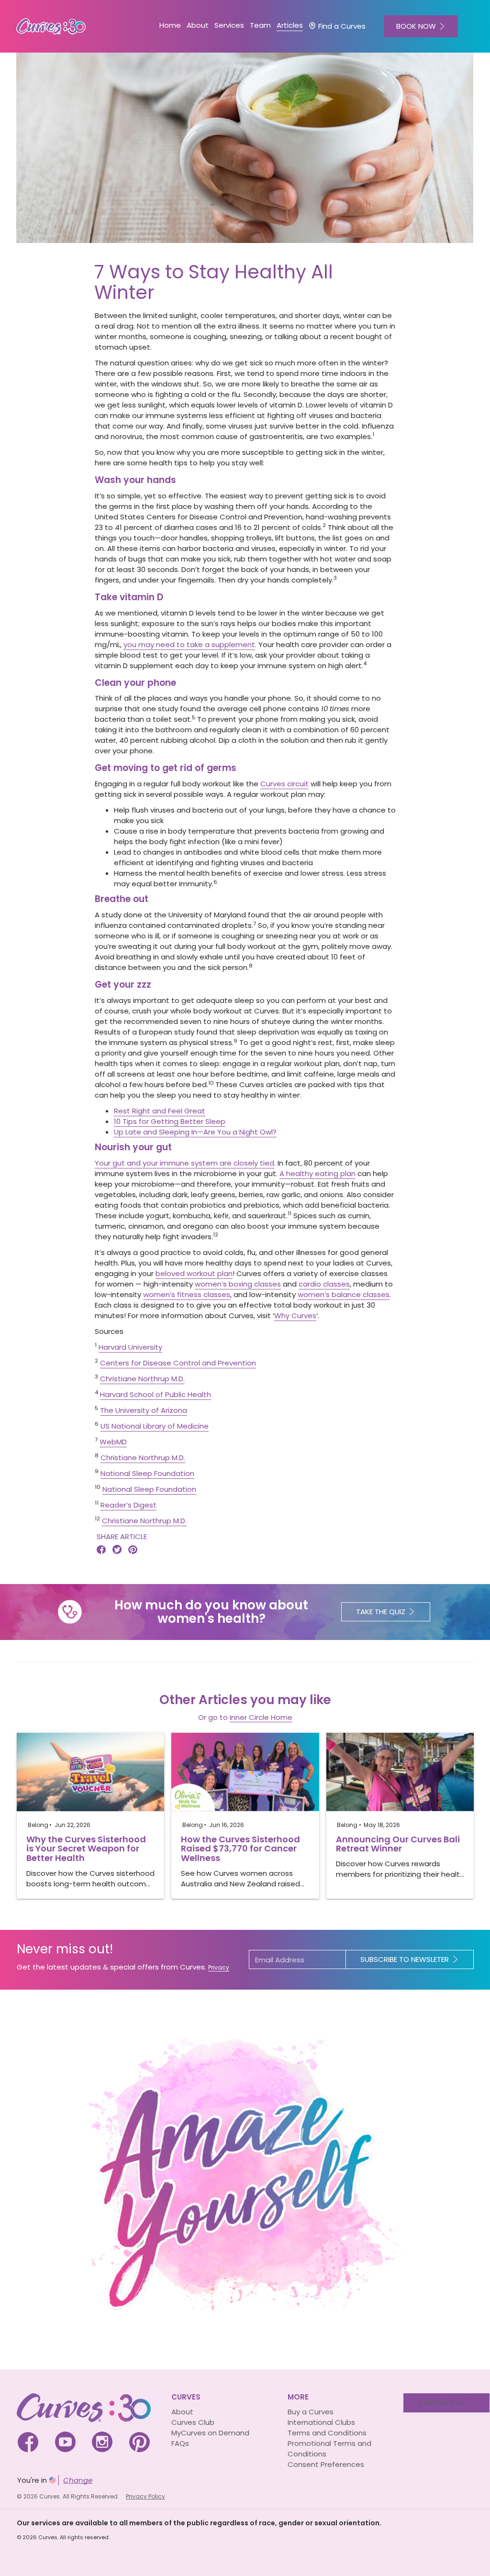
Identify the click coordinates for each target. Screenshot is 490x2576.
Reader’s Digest (128, 1505)
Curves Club (193, 2422)
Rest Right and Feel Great (160, 1111)
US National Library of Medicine (155, 1426)
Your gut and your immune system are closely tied (184, 1163)
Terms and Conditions (327, 2433)
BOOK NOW (416, 26)
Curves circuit (284, 784)
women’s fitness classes (187, 1294)
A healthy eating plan (317, 1173)
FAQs (180, 2443)
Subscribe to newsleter (405, 1959)
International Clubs (321, 2422)
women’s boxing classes (238, 1284)
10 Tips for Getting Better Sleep (170, 1121)
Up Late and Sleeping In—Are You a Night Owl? (195, 1132)
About (182, 2412)
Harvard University (130, 1347)
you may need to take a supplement (189, 644)
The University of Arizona (144, 1410)
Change (78, 2480)
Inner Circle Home (261, 1717)
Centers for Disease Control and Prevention (178, 1363)
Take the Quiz (381, 1612)
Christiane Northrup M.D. (142, 1379)
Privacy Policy (145, 2496)
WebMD (113, 1442)
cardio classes (324, 1284)
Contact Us (441, 2403)
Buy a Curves (311, 2412)
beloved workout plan (194, 1273)
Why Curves (295, 1316)
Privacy (219, 1967)
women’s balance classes (344, 1294)
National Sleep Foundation (147, 1473)
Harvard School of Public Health (156, 1394)
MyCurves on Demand (210, 2433)
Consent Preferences (326, 2464)
